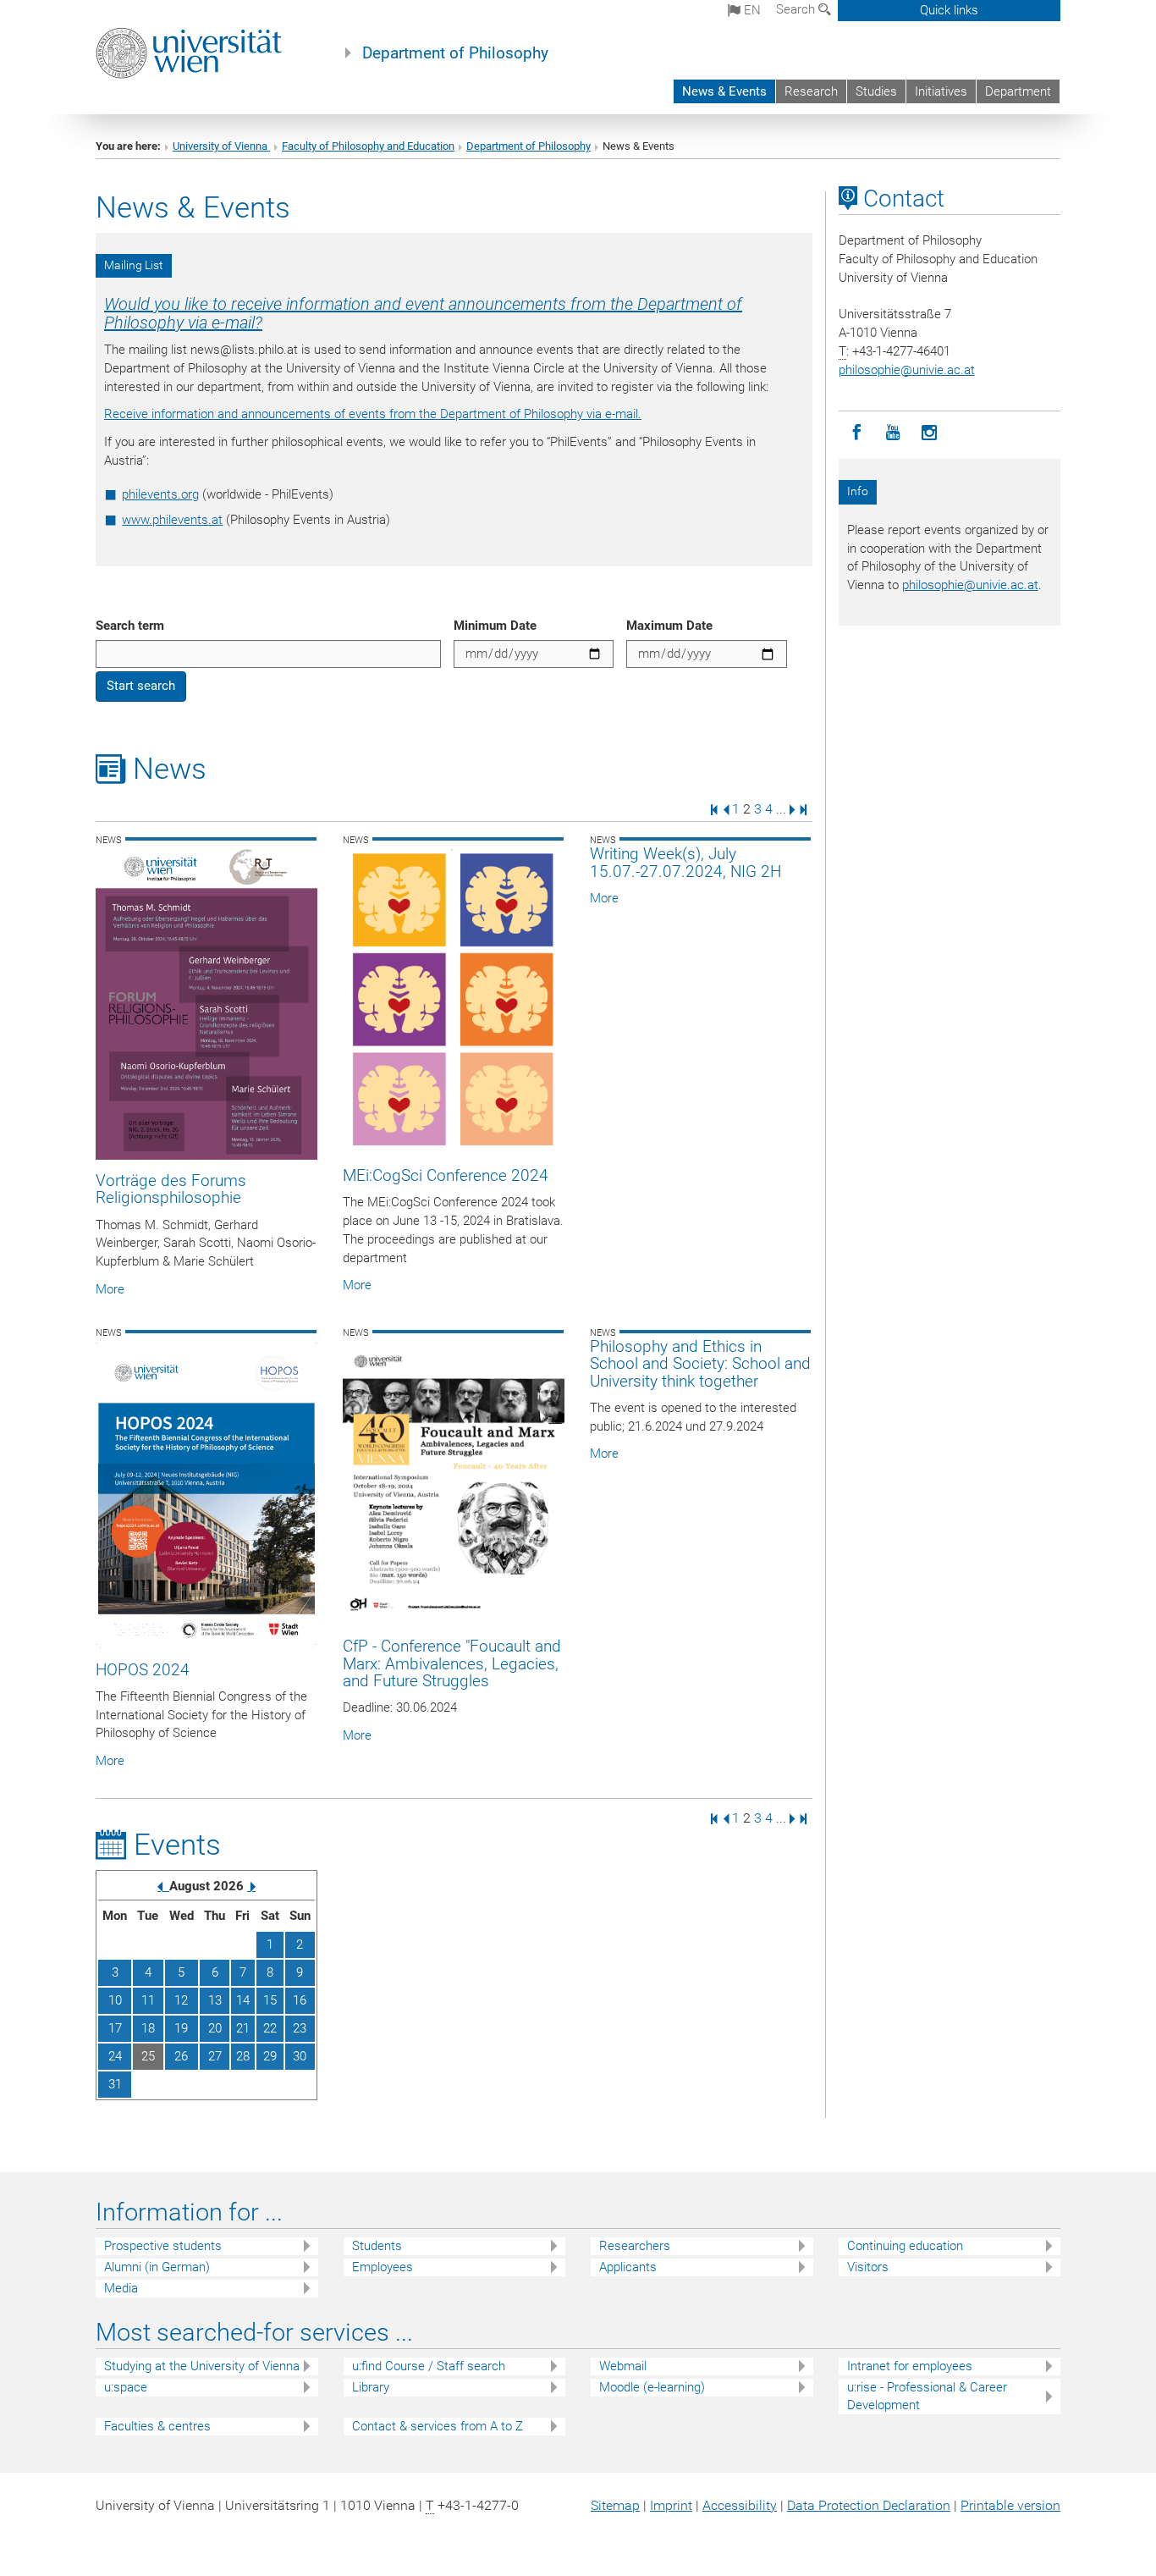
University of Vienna (221, 146)
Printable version (1010, 2505)
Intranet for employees (910, 2366)
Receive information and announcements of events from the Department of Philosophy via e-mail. (373, 414)
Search (797, 9)
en (751, 10)
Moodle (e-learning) (652, 2387)
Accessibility (740, 2505)
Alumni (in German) (157, 2267)
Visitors (868, 2267)
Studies (876, 91)
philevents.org (160, 494)
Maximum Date (669, 626)
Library (371, 2387)
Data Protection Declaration (869, 2505)
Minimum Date (495, 626)
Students (377, 2246)
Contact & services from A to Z (438, 2426)
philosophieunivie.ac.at (907, 370)
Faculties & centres (157, 2426)
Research (811, 91)
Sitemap (615, 2505)
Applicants (628, 2267)
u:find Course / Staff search (429, 2366)
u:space (126, 2387)
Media (121, 2288)
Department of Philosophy (455, 53)
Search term (130, 626)
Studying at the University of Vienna (202, 2366)
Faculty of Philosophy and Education (368, 146)
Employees (383, 2267)
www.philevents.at (172, 520)
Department (1018, 91)
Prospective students (163, 2246)
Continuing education (905, 2246)
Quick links (949, 10)
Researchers (635, 2246)
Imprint (671, 2505)
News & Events (724, 91)
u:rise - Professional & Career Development (927, 2396)
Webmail (623, 2366)
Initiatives (941, 91)
